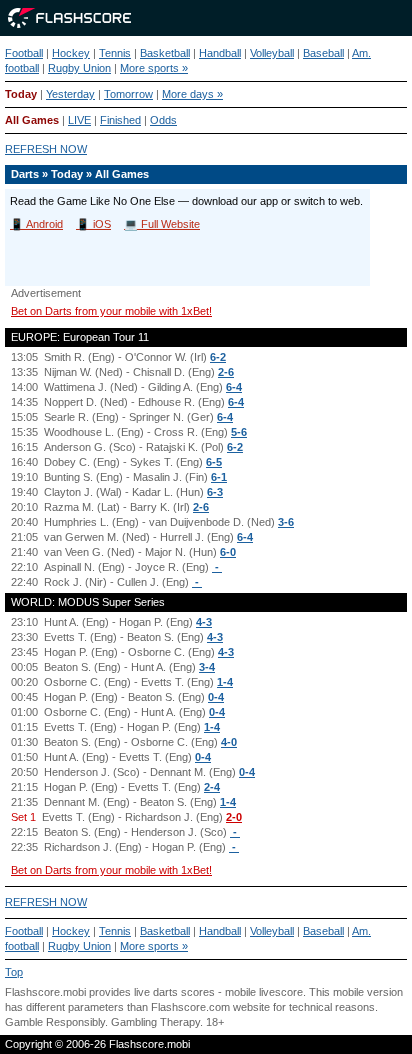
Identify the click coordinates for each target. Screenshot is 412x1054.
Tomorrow (128, 94)
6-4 (234, 387)
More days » (192, 94)
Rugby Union (79, 68)
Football (24, 53)
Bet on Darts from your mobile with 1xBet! (111, 311)
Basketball (165, 53)
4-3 (204, 622)
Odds (163, 120)
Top (14, 972)
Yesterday (70, 94)
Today (21, 94)
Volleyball (272, 53)
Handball (220, 53)
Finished (120, 120)
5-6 (239, 432)
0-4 (216, 697)
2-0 (234, 817)
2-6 (226, 372)
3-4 (207, 667)
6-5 (214, 462)
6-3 (215, 492)
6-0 (228, 552)
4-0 (229, 742)
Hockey (71, 53)
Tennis (115, 53)
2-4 (212, 787)
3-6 (286, 522)
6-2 (218, 357)
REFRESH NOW (46, 149)
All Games (32, 120)
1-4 (225, 682)
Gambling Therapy (155, 1022)
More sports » (154, 68)
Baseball (323, 53)
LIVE (79, 120)
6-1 (219, 477)
